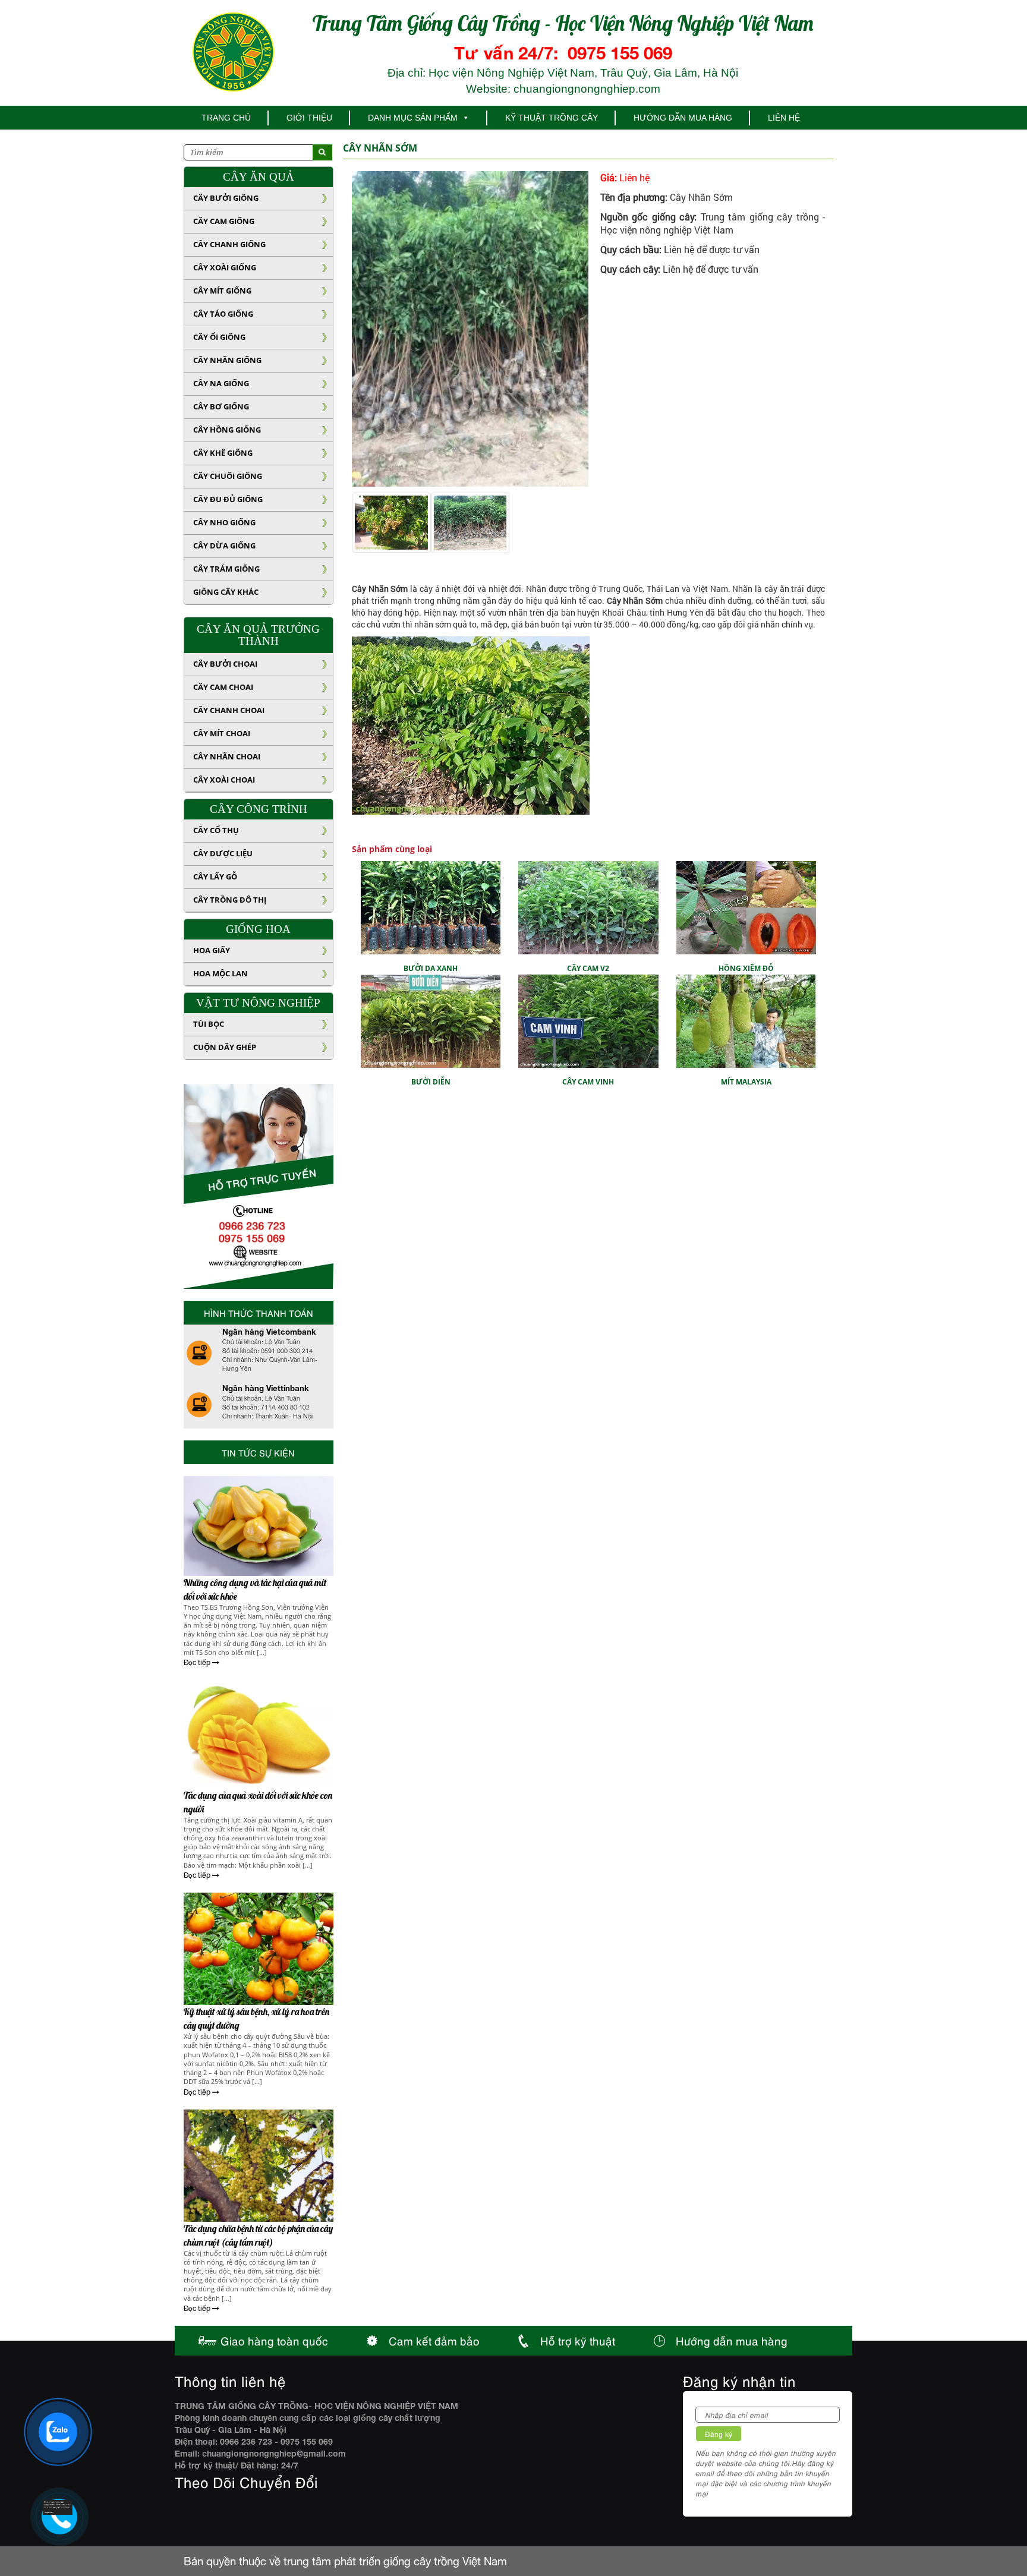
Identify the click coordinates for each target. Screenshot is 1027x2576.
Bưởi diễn (431, 943)
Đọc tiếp (198, 1663)
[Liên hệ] (58, 2507)
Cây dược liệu (223, 853)
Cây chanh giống (229, 244)
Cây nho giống (224, 522)
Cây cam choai (223, 687)
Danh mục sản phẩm (413, 118)
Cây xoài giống (225, 267)
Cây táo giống (223, 314)
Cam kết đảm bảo (434, 2340)
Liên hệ (784, 118)
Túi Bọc (209, 1024)
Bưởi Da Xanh (431, 830)
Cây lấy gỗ (215, 876)
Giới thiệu (309, 118)
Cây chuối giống (228, 476)
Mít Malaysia (746, 943)
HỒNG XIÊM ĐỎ (746, 830)
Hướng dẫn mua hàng (683, 118)
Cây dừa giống (224, 546)
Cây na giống (221, 383)
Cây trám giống (226, 569)
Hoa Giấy (212, 950)
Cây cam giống (224, 221)
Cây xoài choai (224, 780)
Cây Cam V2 (588, 830)
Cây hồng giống (227, 430)
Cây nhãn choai (227, 756)
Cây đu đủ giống (228, 499)
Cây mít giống (222, 291)
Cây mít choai (222, 733)
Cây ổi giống (219, 337)
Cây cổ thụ (216, 830)
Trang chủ (226, 118)
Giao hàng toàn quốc (274, 2340)
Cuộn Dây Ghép (225, 1047)
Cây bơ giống (221, 406)
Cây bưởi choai (225, 664)
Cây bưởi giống (226, 198)
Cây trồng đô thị (230, 900)
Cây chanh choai (229, 710)
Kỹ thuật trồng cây (552, 118)
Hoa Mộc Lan (220, 973)
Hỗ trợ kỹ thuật (578, 2340)
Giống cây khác (226, 592)
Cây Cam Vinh (588, 943)
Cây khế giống (223, 453)
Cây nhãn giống (227, 360)
